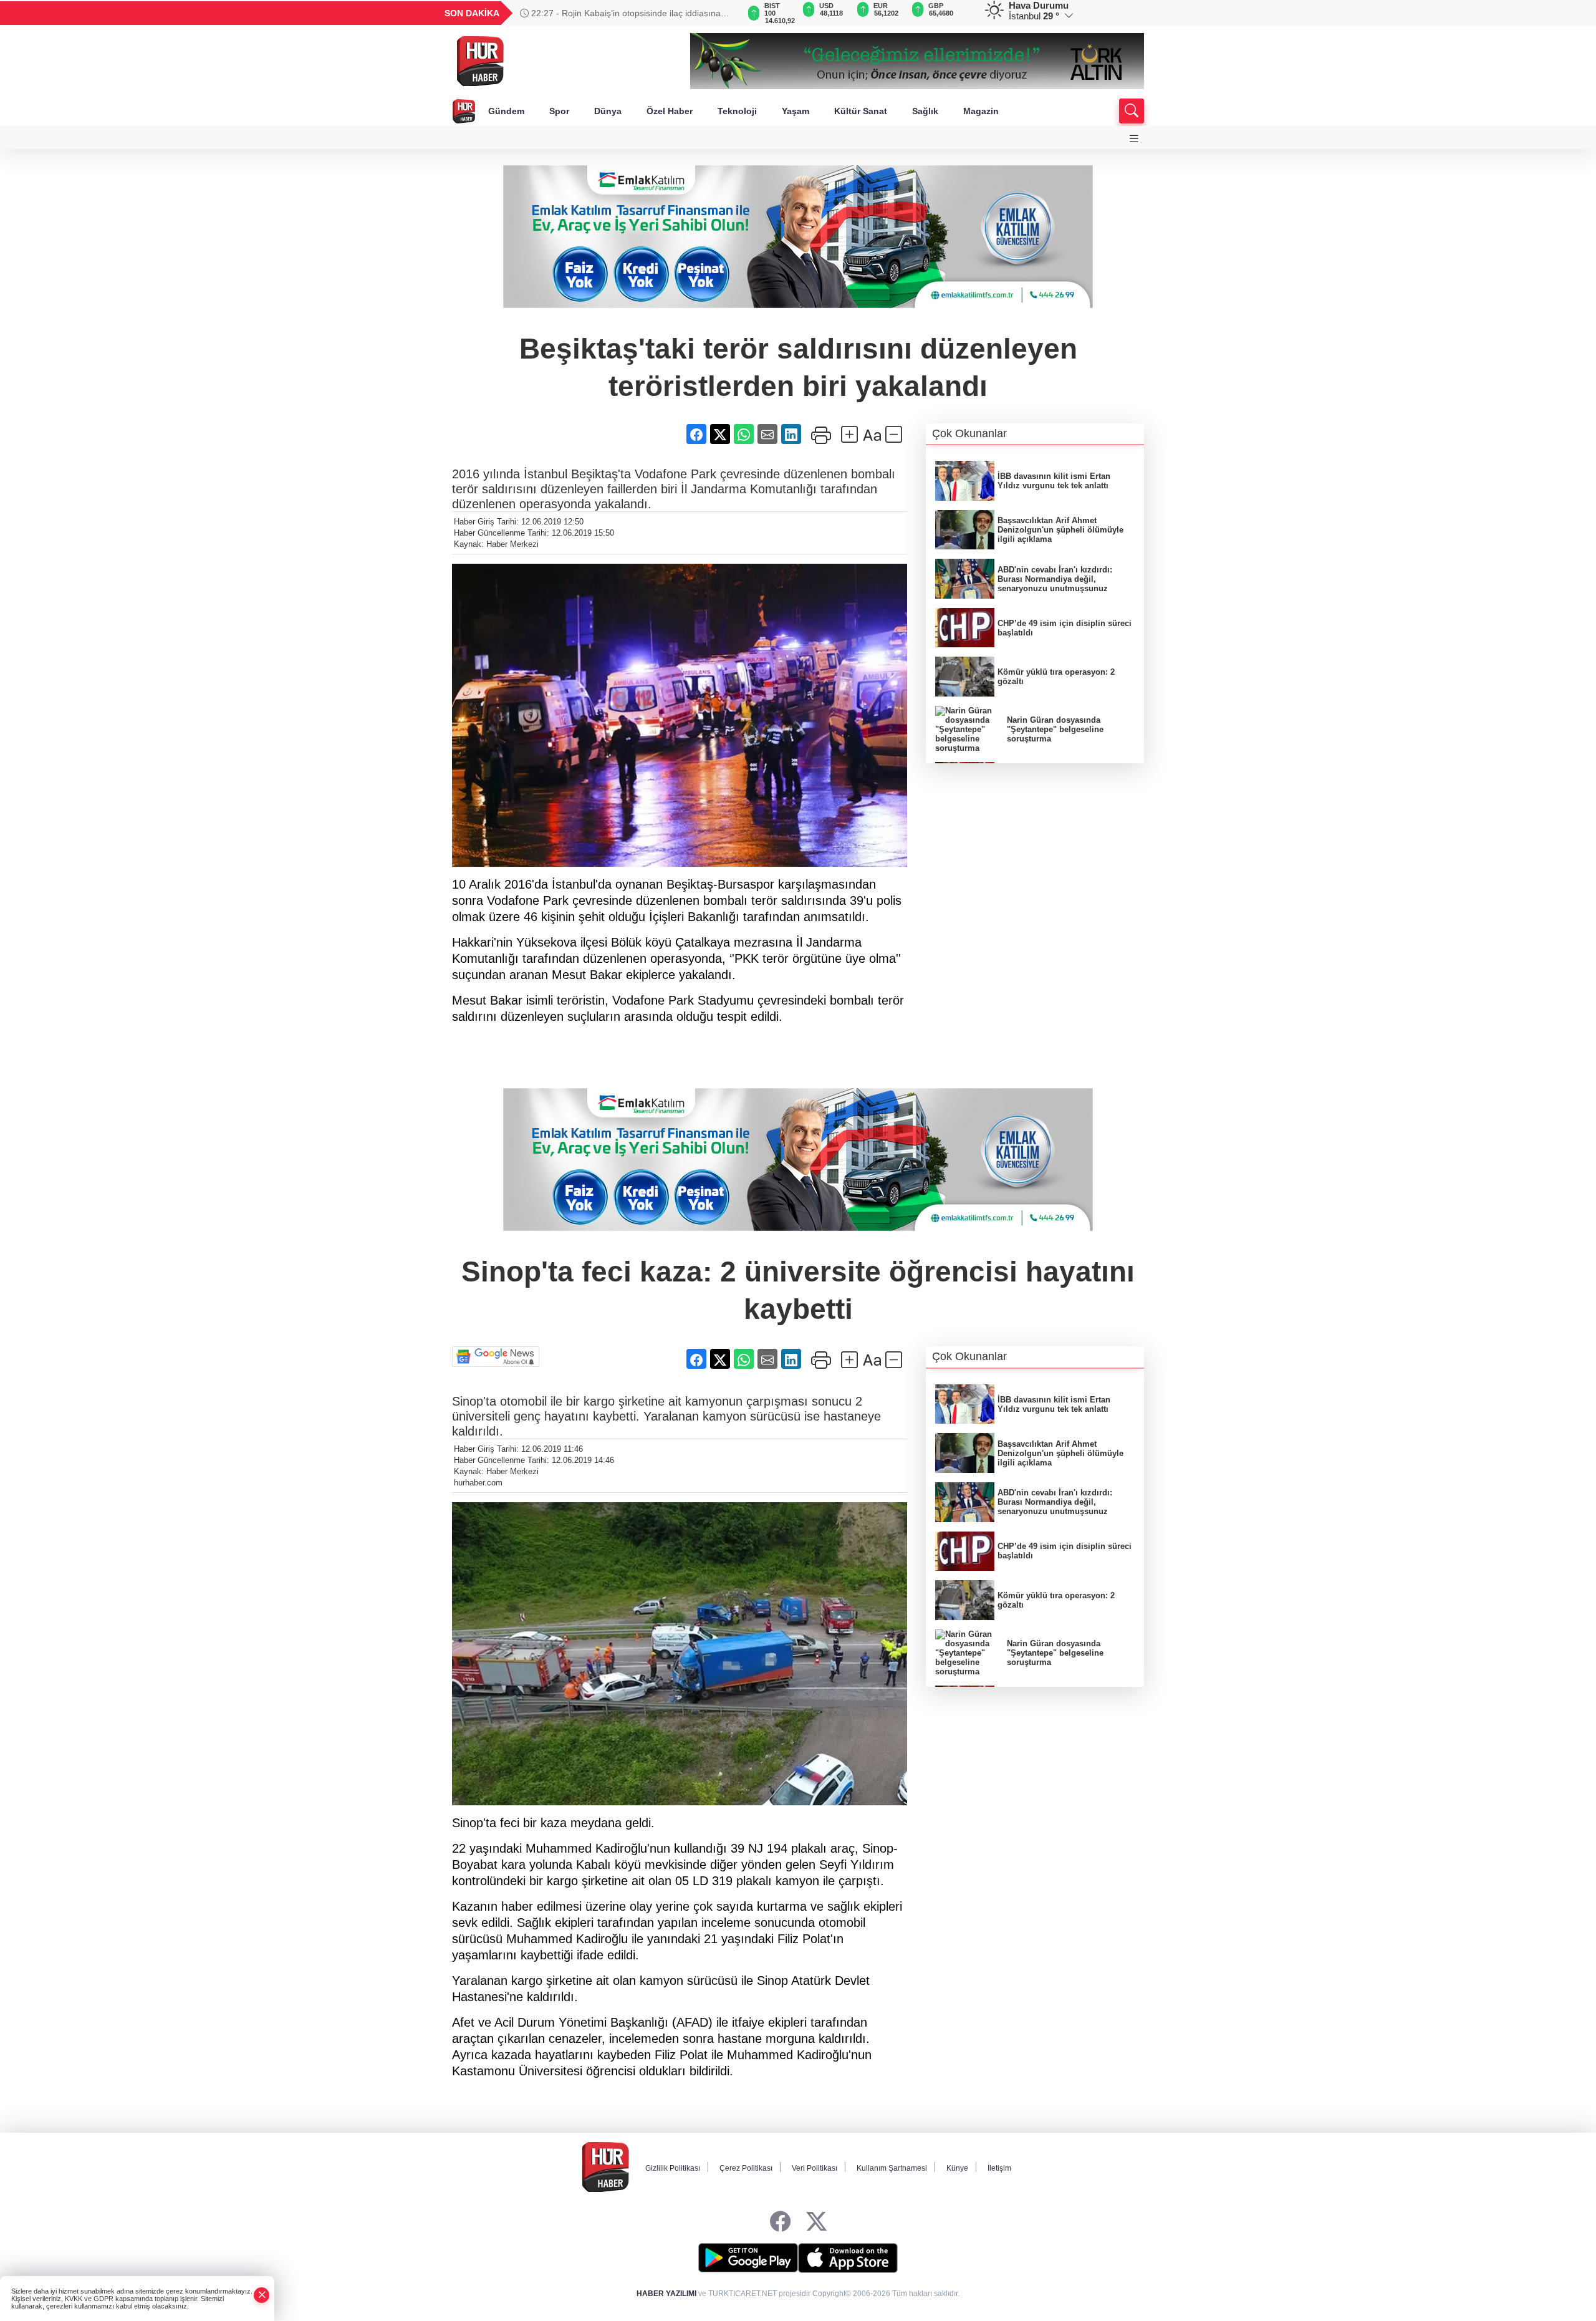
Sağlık (925, 111)
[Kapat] (262, 2295)
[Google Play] (748, 2258)
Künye (957, 2168)
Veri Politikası (815, 2168)
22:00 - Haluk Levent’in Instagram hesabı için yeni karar (624, 13)
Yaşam (796, 111)
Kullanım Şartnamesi (892, 2168)
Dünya (608, 111)
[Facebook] (780, 2222)
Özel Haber (670, 111)
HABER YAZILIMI (666, 2294)
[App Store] (848, 2258)
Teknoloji (737, 111)
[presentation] (723, 13)
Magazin (981, 111)
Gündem (506, 111)
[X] (816, 2222)
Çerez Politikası (746, 2168)
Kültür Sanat (861, 111)
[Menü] (1134, 139)
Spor (559, 111)
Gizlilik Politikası (673, 2168)
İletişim (999, 2168)
